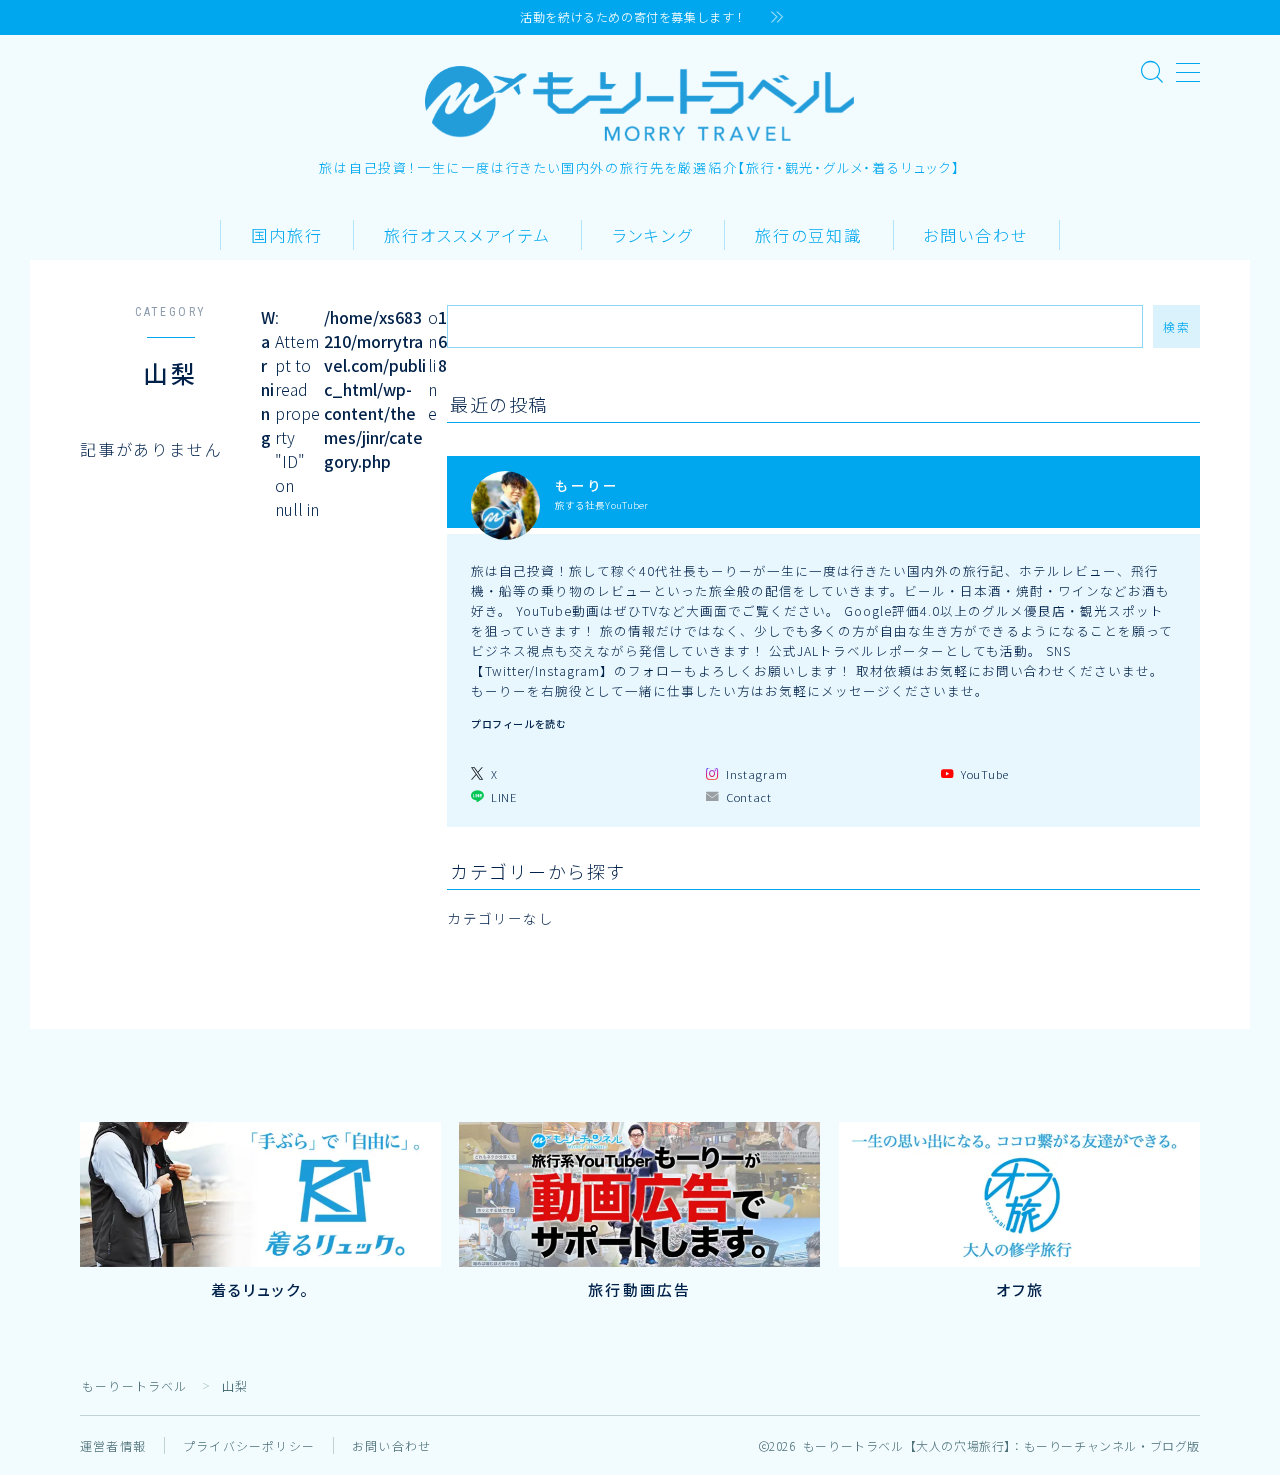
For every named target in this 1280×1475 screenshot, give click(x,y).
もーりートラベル (135, 1385)
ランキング (653, 236)
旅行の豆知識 (809, 236)
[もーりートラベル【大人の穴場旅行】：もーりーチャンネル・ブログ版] (639, 103)
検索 (1176, 326)
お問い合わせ (976, 236)
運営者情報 (113, 1445)
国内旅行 (287, 236)
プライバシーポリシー (249, 1445)
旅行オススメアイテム (467, 236)
